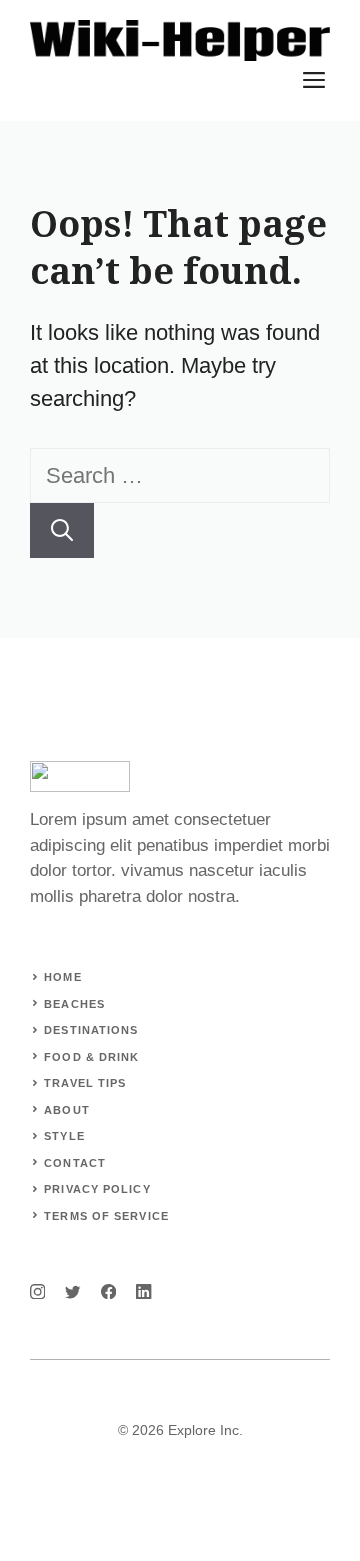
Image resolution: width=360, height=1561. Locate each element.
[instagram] (37, 1291)
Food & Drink (91, 1057)
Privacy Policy (97, 1189)
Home (62, 977)
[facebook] (108, 1291)
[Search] (62, 530)
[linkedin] (143, 1291)
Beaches (74, 1004)
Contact (75, 1163)
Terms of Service (106, 1216)
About (67, 1110)
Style (64, 1136)
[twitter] (72, 1291)
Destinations (91, 1030)
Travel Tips (85, 1083)
